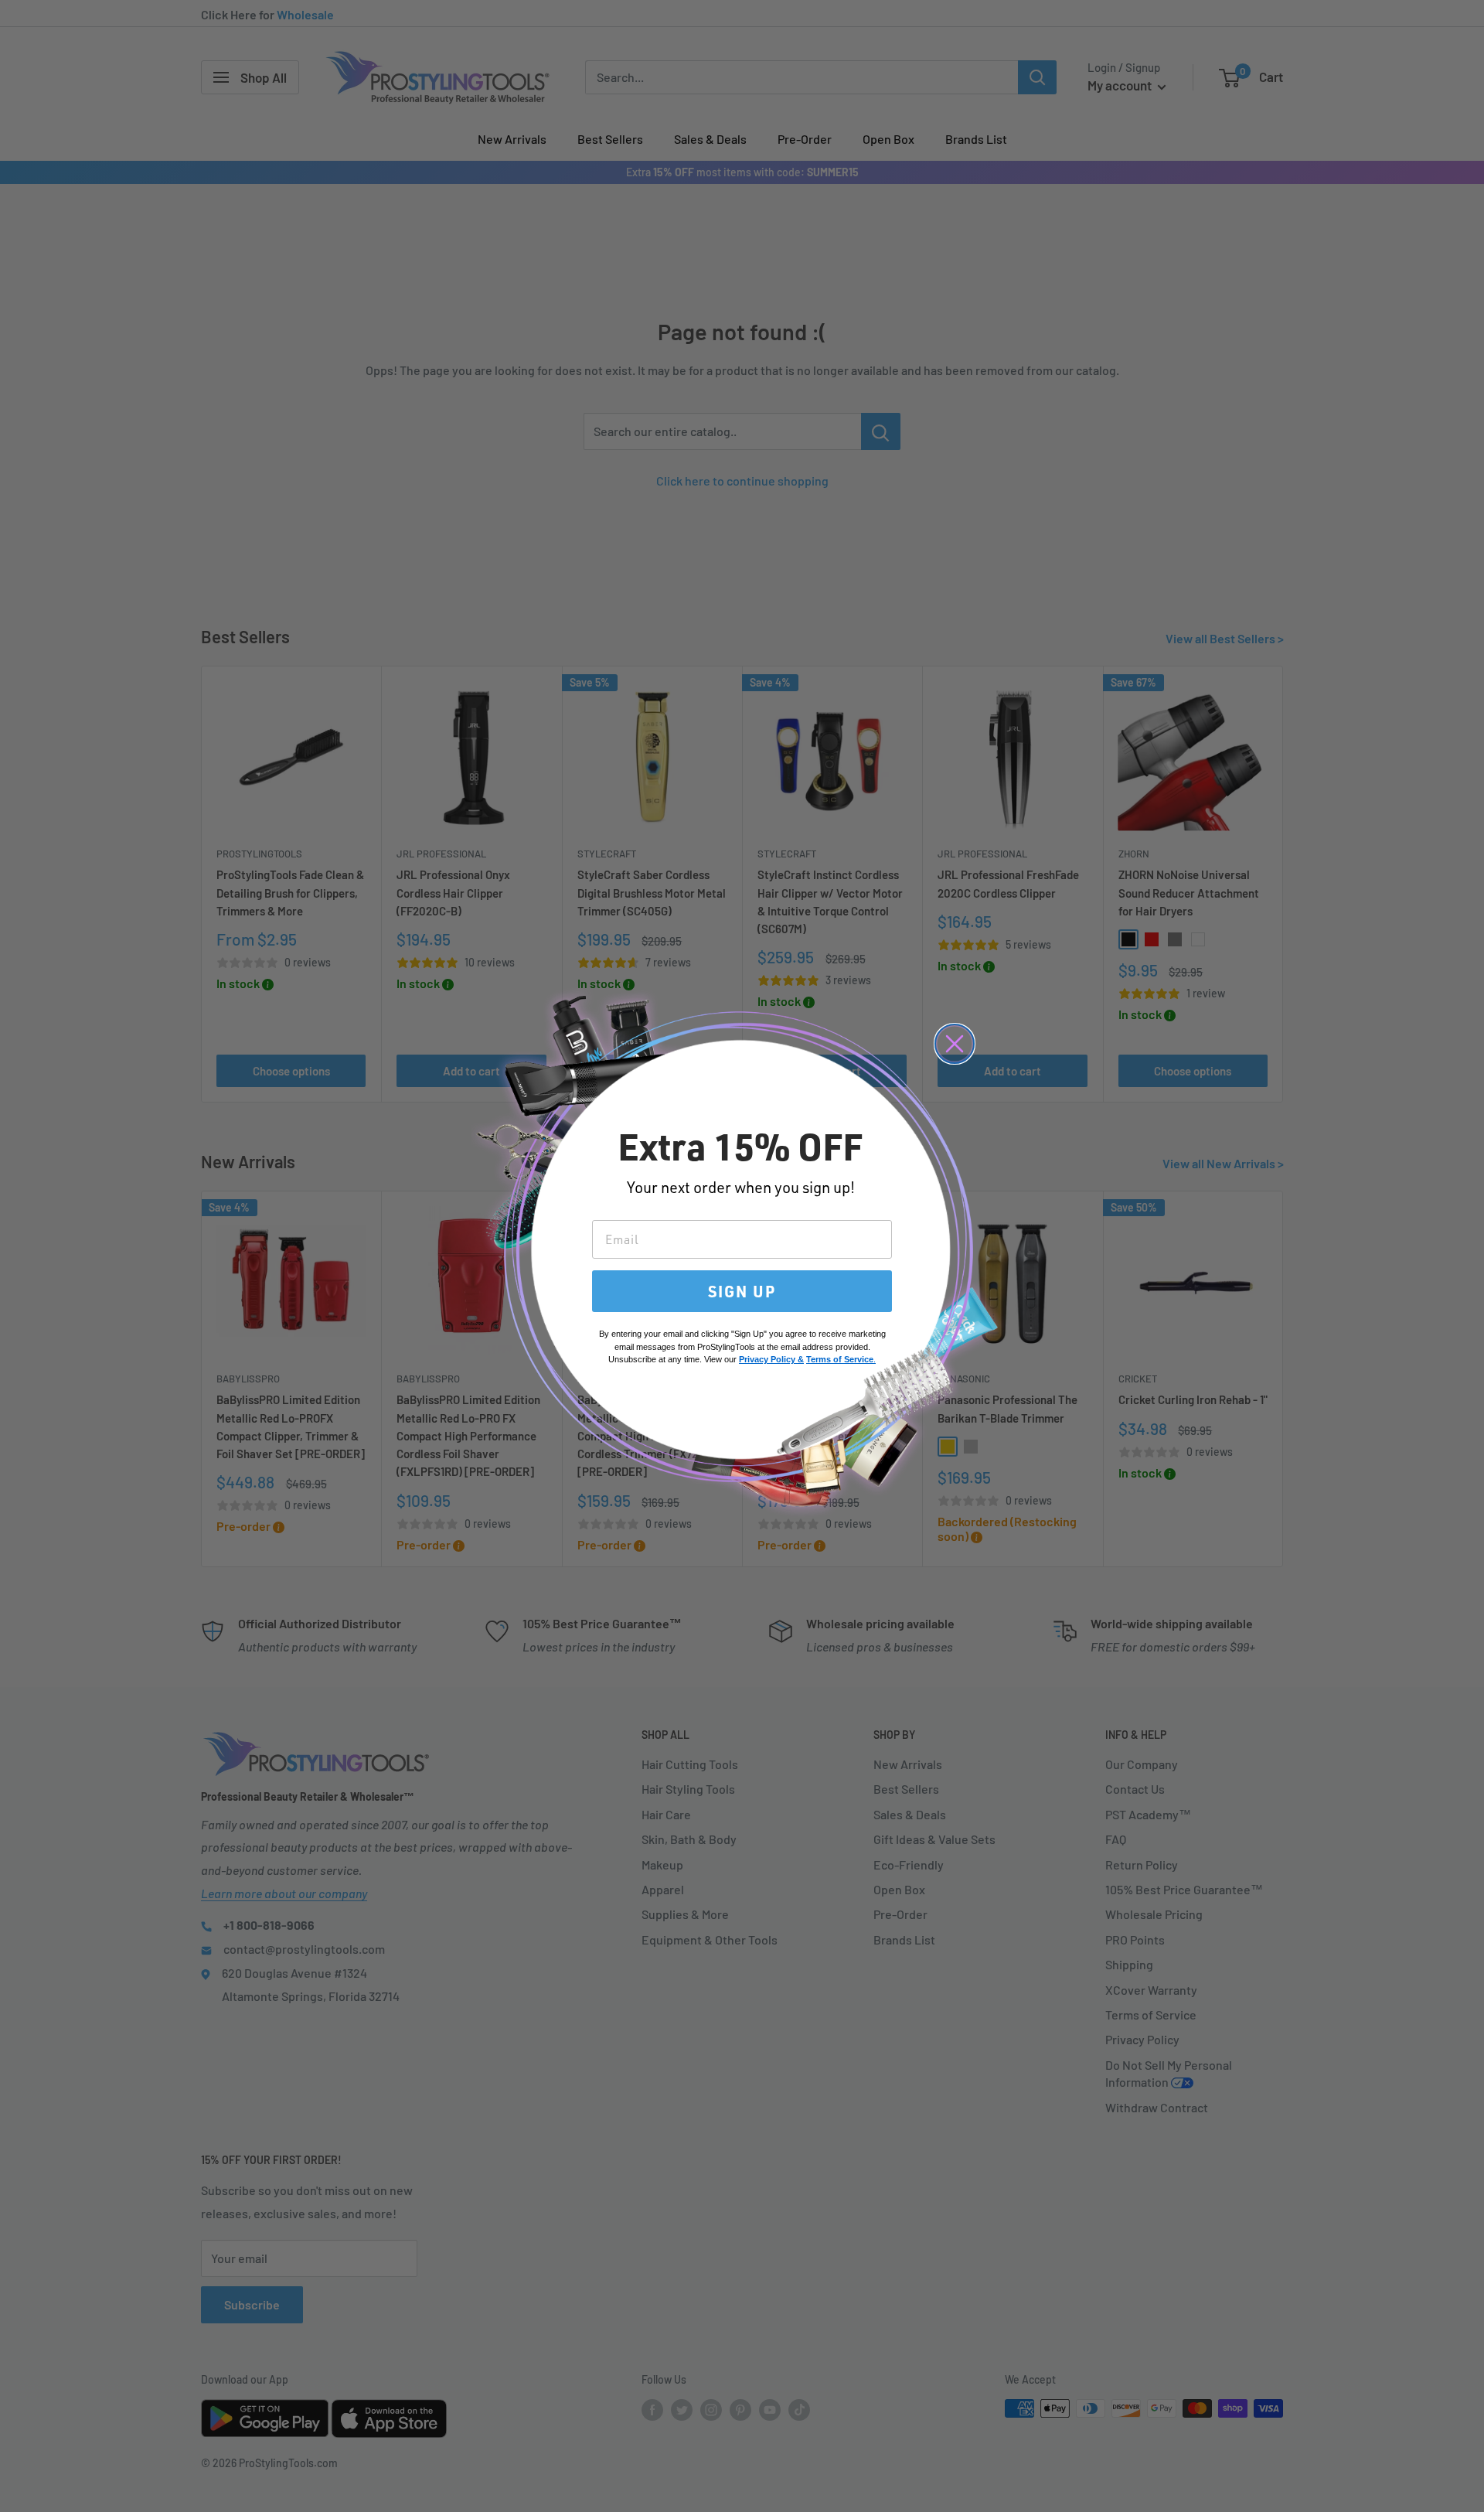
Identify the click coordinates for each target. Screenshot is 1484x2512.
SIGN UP (742, 1291)
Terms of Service (840, 1359)
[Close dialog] (955, 1044)
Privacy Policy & (771, 1359)
